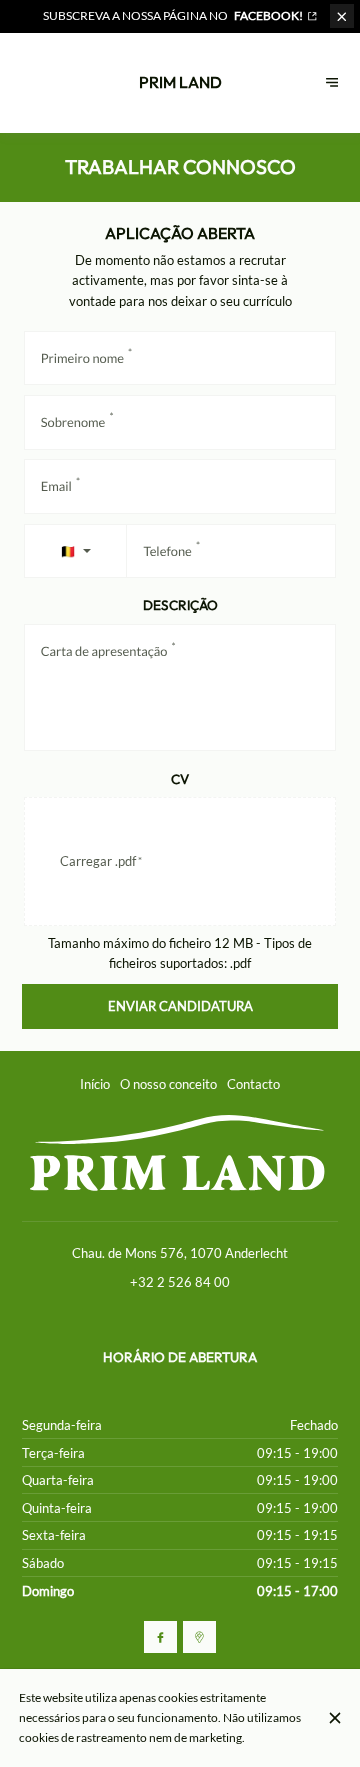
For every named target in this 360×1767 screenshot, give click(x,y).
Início (95, 1084)
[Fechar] (334, 1718)
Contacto (253, 1084)
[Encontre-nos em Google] (199, 1637)
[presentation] (180, 861)
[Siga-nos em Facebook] (160, 1637)
